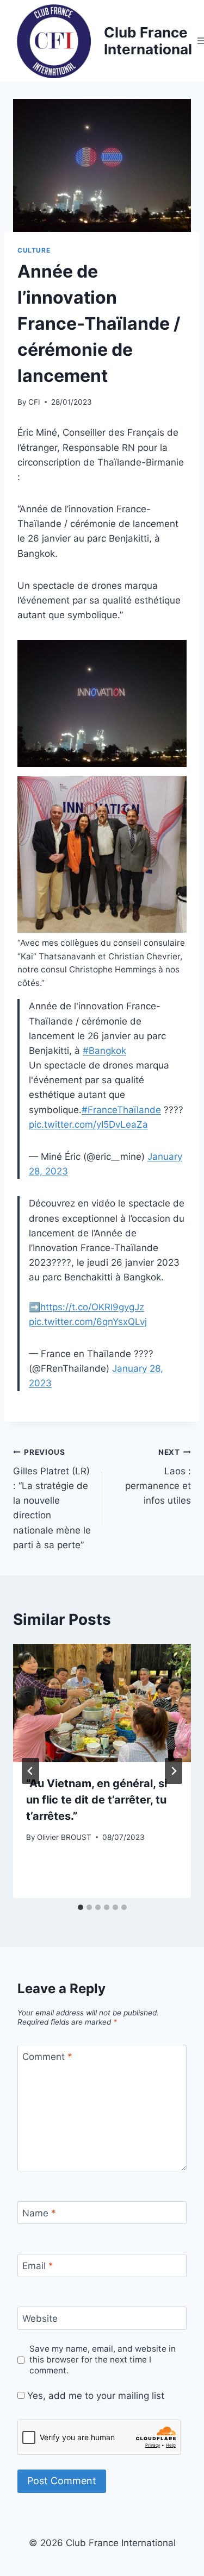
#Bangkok (104, 1051)
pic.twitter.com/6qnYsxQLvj (88, 1322)
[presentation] (102, 1703)
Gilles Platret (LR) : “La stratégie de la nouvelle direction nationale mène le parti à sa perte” (52, 1499)
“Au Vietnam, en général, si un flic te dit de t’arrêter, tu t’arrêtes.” (97, 1800)
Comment (47, 2057)
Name (39, 2213)
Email (38, 2266)
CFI (34, 402)
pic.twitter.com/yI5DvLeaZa (88, 1124)
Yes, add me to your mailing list (94, 2396)
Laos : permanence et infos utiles (158, 1477)
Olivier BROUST (64, 1837)
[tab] (81, 1907)
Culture (34, 250)
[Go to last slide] (30, 1771)
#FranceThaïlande (121, 1110)
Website (40, 2319)
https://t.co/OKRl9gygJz (92, 1307)
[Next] (174, 1771)
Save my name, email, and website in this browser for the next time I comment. (103, 2360)
